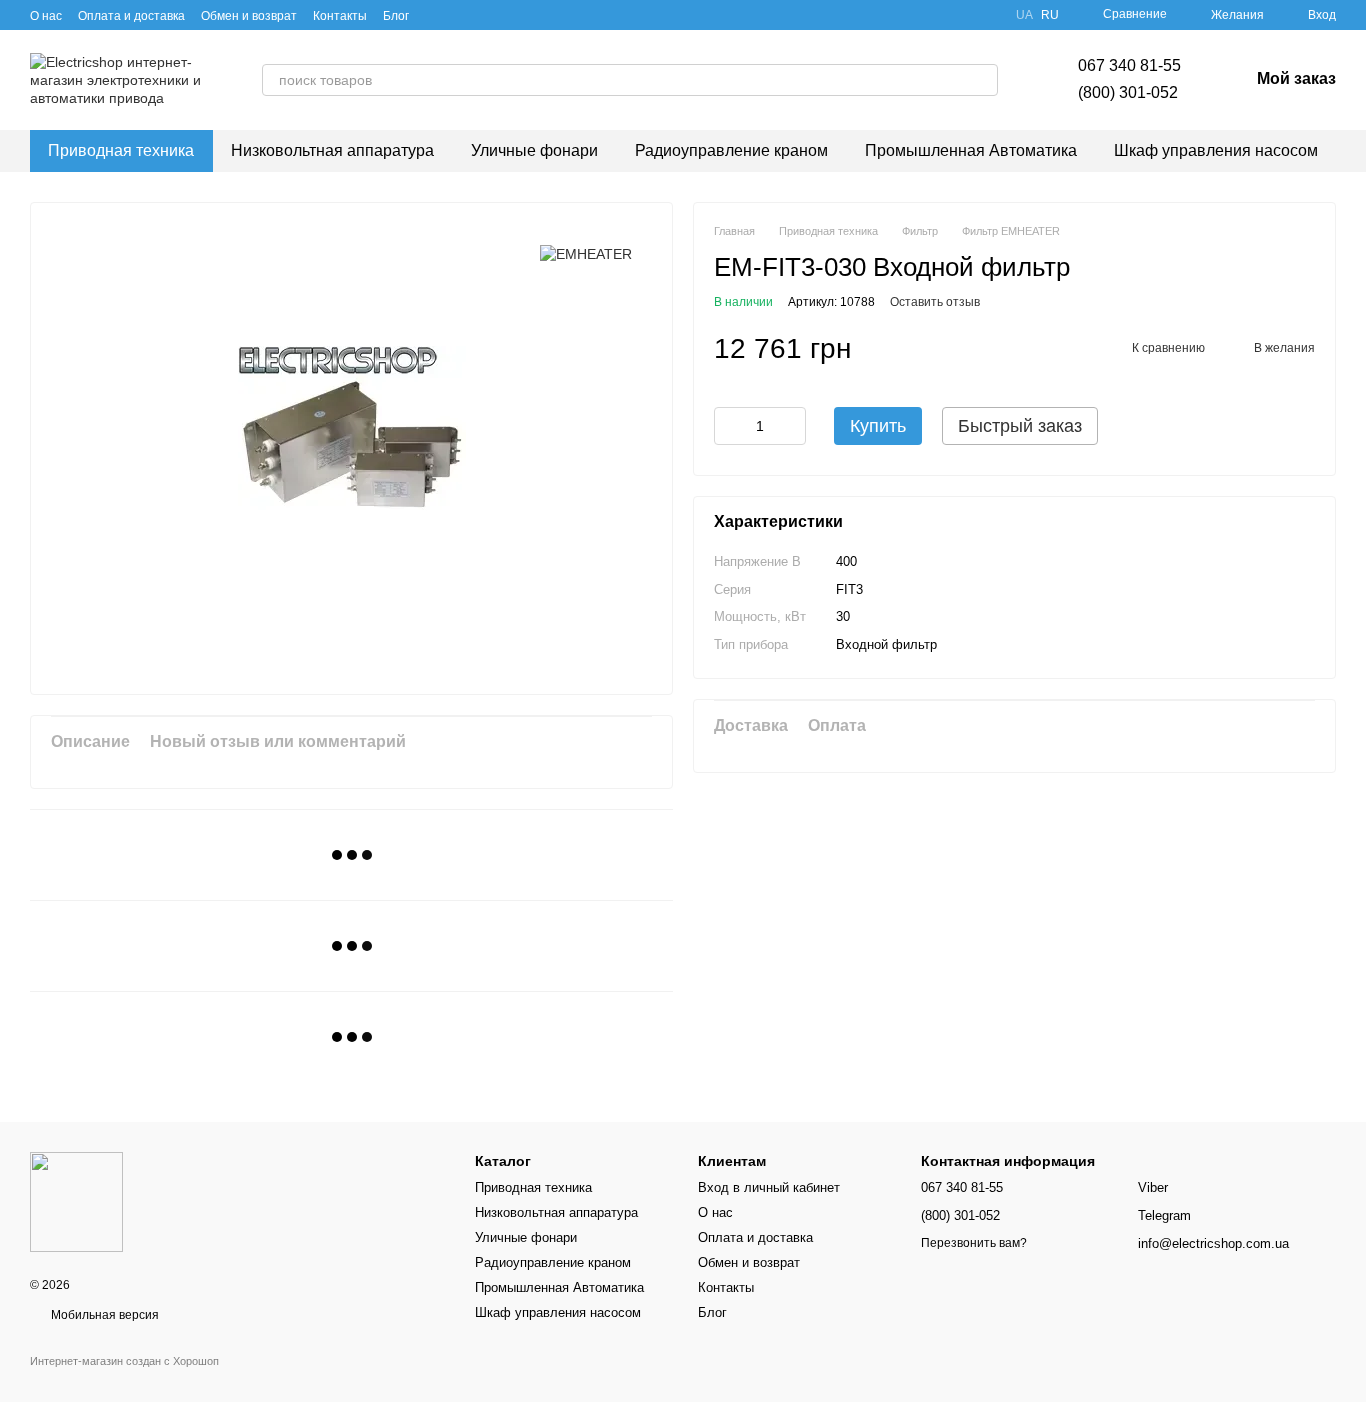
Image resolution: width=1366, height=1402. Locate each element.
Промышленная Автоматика (971, 150)
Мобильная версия (103, 1315)
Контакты (340, 16)
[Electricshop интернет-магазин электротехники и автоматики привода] (76, 1201)
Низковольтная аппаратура (332, 150)
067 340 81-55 (1129, 65)
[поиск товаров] (982, 80)
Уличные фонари (534, 150)
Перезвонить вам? (974, 1243)
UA (1024, 15)
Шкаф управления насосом (1216, 150)
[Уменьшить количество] (729, 427)
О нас (46, 16)
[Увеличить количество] (791, 427)
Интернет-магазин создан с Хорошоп (124, 1361)
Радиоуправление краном (731, 150)
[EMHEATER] (586, 252)
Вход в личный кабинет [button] (769, 1187)
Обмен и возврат (249, 16)
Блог (396, 16)
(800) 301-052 (1128, 92)
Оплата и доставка (131, 16)
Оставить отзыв (935, 303)
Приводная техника (121, 150)
